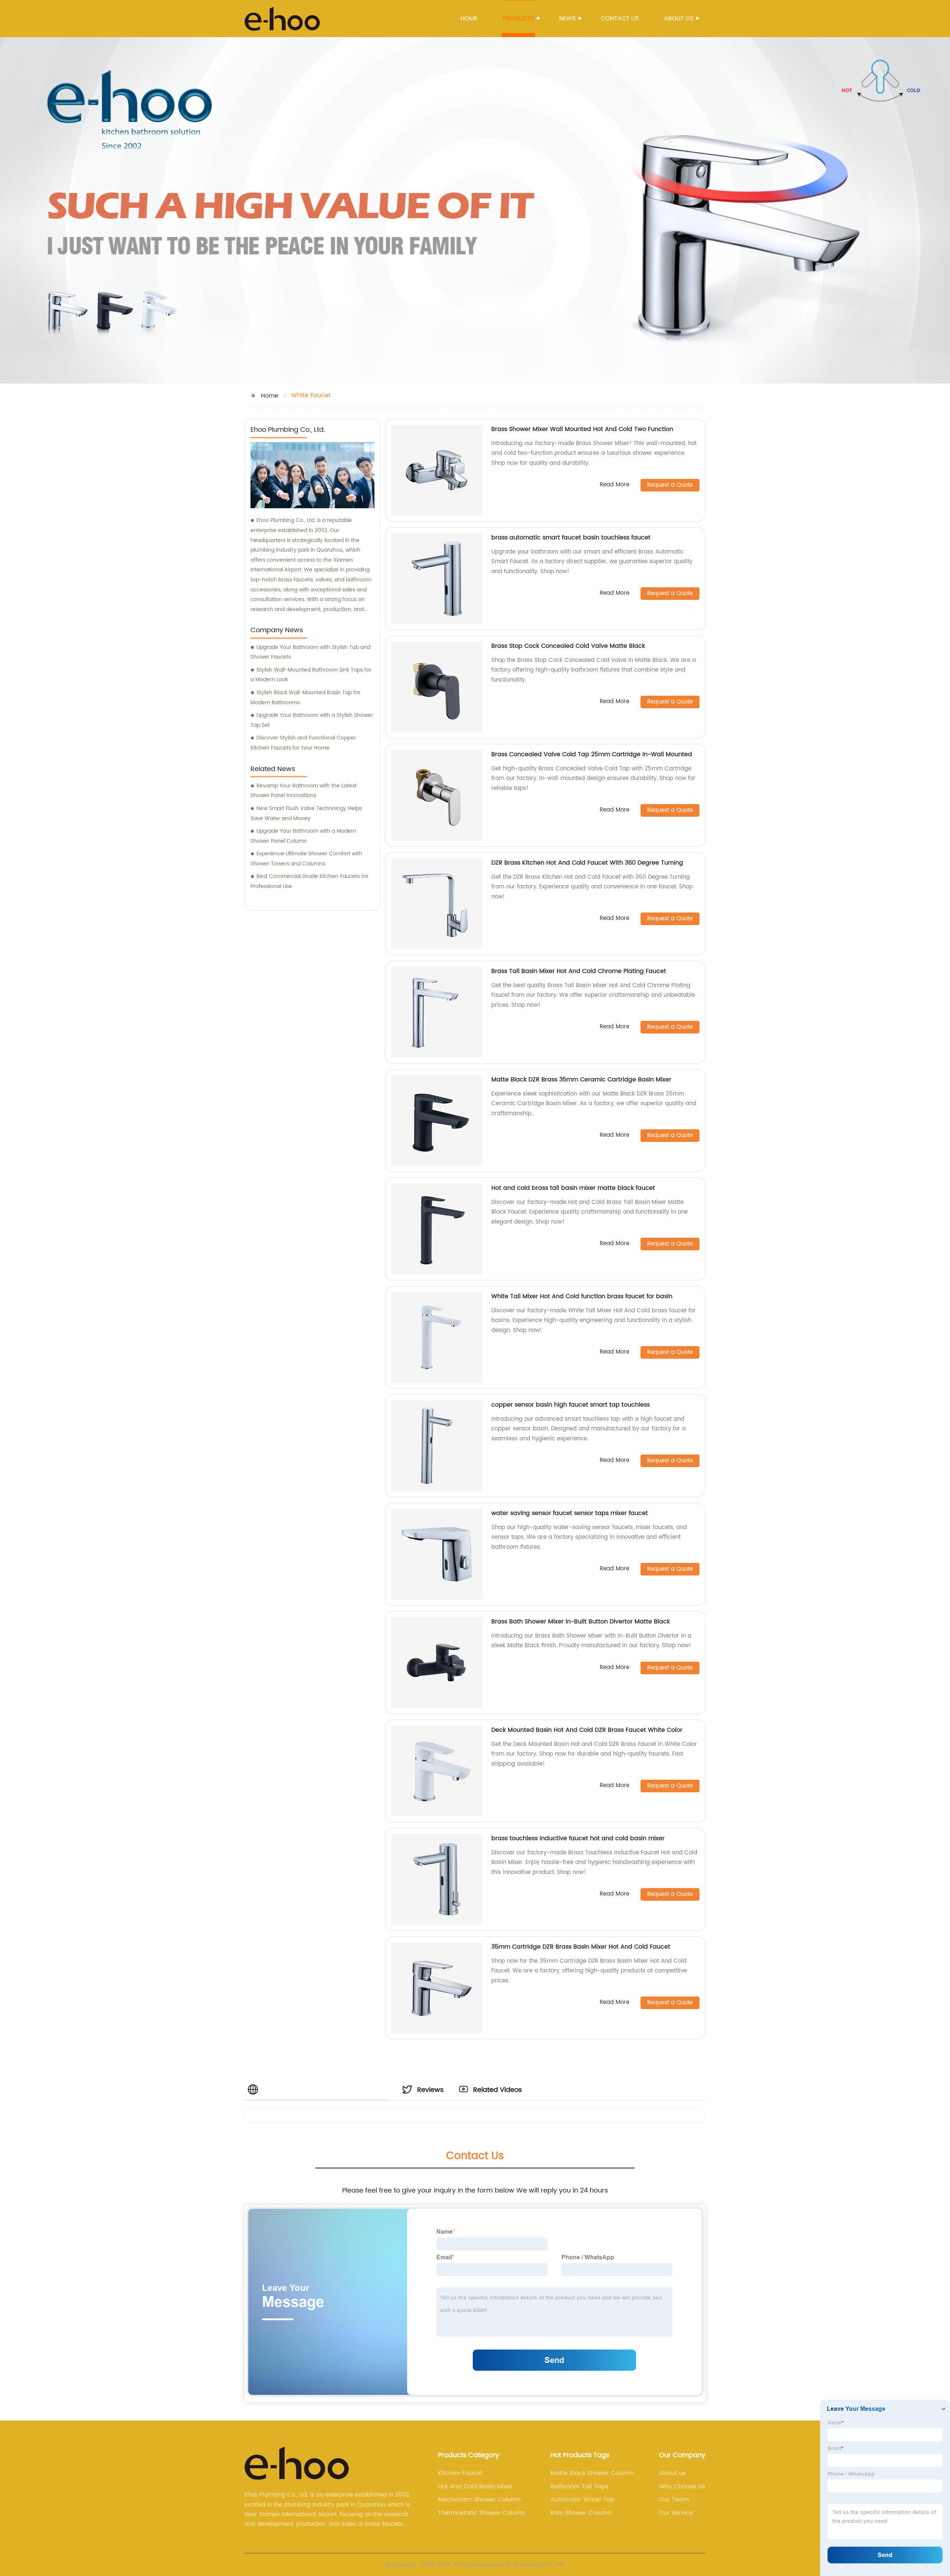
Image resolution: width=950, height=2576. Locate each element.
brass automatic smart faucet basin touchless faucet (571, 538)
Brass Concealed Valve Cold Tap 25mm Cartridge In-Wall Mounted (592, 754)
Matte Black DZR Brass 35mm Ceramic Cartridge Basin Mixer (581, 1080)
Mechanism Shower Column (479, 2500)
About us (679, 19)
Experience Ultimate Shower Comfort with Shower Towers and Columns (306, 859)
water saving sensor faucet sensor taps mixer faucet (570, 1513)
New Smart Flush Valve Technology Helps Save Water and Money (306, 813)
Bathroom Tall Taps (579, 2487)
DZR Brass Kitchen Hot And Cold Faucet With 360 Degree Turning (587, 863)
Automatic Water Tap (583, 2500)
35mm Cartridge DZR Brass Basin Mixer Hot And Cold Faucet (581, 1947)
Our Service (676, 2513)
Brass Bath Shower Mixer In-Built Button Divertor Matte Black (581, 1622)
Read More (615, 485)
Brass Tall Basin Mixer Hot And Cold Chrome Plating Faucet (579, 971)
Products (518, 19)
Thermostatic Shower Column (482, 2513)
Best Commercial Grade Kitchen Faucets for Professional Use (309, 881)
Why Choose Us (682, 2487)
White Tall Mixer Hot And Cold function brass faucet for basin (582, 1296)
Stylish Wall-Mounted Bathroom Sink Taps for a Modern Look (311, 675)
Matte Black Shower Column (592, 2473)
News (567, 19)
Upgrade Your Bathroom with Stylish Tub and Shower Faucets (310, 652)
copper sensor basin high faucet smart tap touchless (571, 1405)
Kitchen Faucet (460, 2473)
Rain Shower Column (581, 2513)
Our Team (674, 2500)
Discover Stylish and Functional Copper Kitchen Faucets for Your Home (303, 743)
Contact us (620, 19)
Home (469, 19)
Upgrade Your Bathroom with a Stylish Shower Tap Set (312, 720)
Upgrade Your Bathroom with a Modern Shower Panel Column (303, 836)
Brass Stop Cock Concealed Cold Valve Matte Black (568, 646)
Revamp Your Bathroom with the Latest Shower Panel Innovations (304, 791)
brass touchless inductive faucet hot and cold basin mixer (578, 1838)
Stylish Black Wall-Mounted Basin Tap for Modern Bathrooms (305, 698)
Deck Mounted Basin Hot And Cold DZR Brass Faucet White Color (587, 1730)
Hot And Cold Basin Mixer (475, 2487)
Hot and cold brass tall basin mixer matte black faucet (573, 1188)
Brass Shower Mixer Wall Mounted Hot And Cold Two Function (582, 429)
